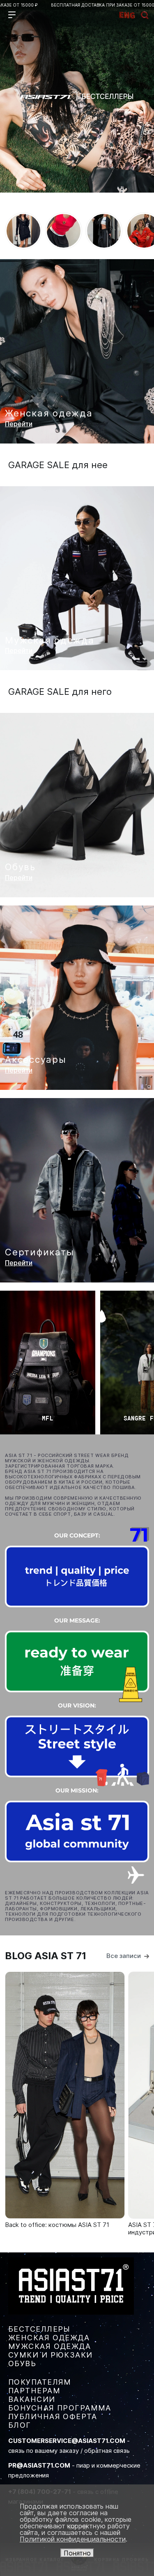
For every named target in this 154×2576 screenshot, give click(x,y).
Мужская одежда (49, 2346)
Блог (20, 2425)
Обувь (22, 2363)
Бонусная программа (60, 2408)
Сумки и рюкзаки (51, 2355)
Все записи (124, 1956)
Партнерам (34, 2391)
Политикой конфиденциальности (73, 2539)
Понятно (77, 2553)
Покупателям (40, 2382)
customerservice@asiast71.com (67, 2441)
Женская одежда (49, 2338)
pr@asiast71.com (39, 2465)
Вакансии (32, 2399)
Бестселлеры (39, 2329)
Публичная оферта (53, 2416)
